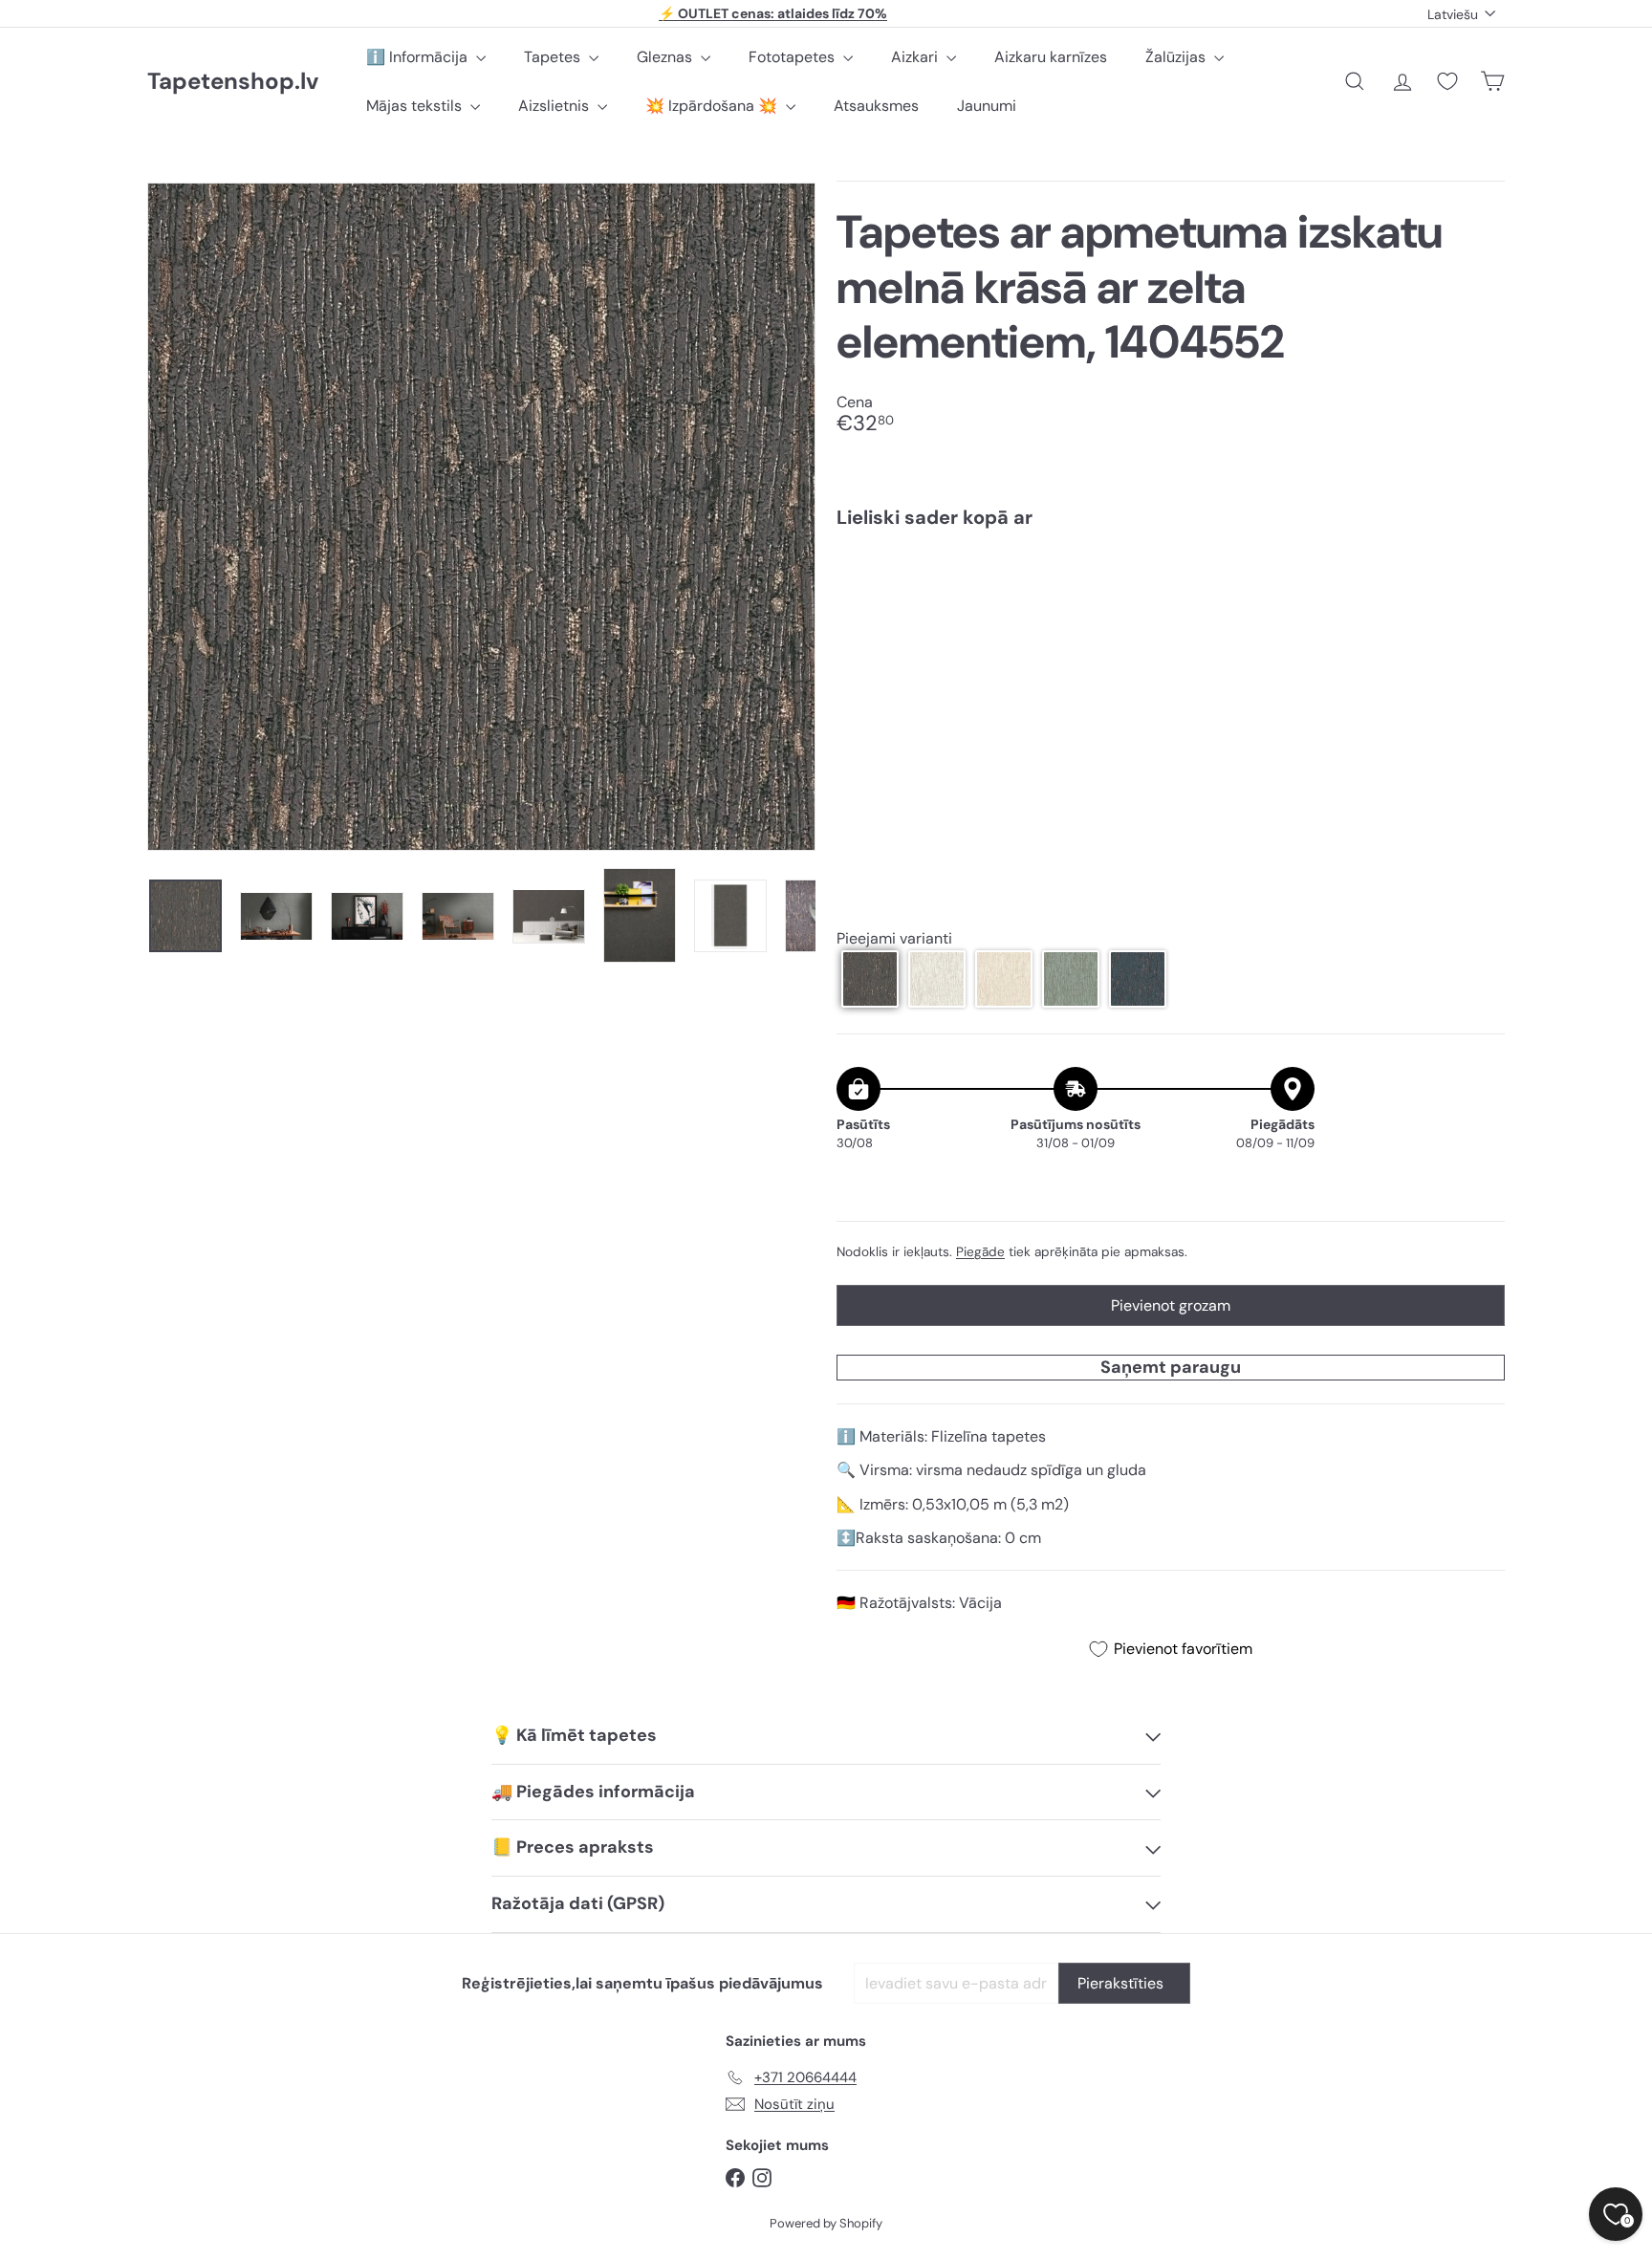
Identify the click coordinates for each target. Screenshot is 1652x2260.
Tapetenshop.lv (233, 82)
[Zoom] (481, 517)
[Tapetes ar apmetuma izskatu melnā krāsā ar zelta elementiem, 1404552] (1171, 609)
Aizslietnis (555, 106)
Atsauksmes (876, 106)
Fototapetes (793, 57)
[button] (870, 979)
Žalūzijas (1177, 57)
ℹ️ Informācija (419, 57)
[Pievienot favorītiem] (1479, 583)
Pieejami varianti (894, 938)
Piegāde (980, 1252)
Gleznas (666, 57)
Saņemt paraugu (1171, 1367)
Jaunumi (987, 106)
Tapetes (554, 57)
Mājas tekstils (416, 106)
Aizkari (916, 57)
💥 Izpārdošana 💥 (713, 106)
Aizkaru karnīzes (1051, 57)
